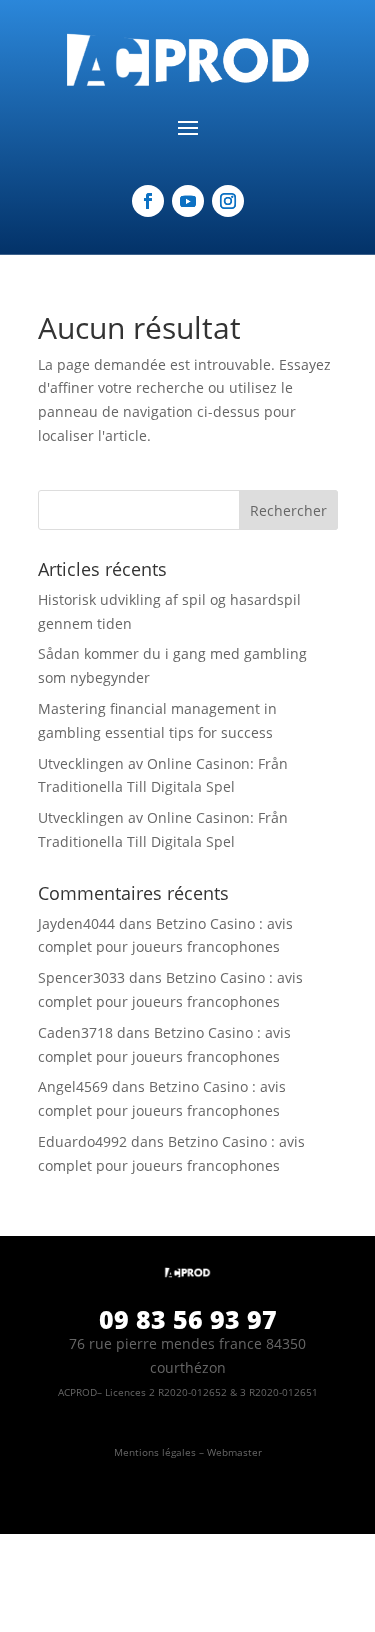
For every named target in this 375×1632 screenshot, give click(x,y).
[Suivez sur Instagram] (228, 201)
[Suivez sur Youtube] (188, 201)
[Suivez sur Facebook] (148, 201)
